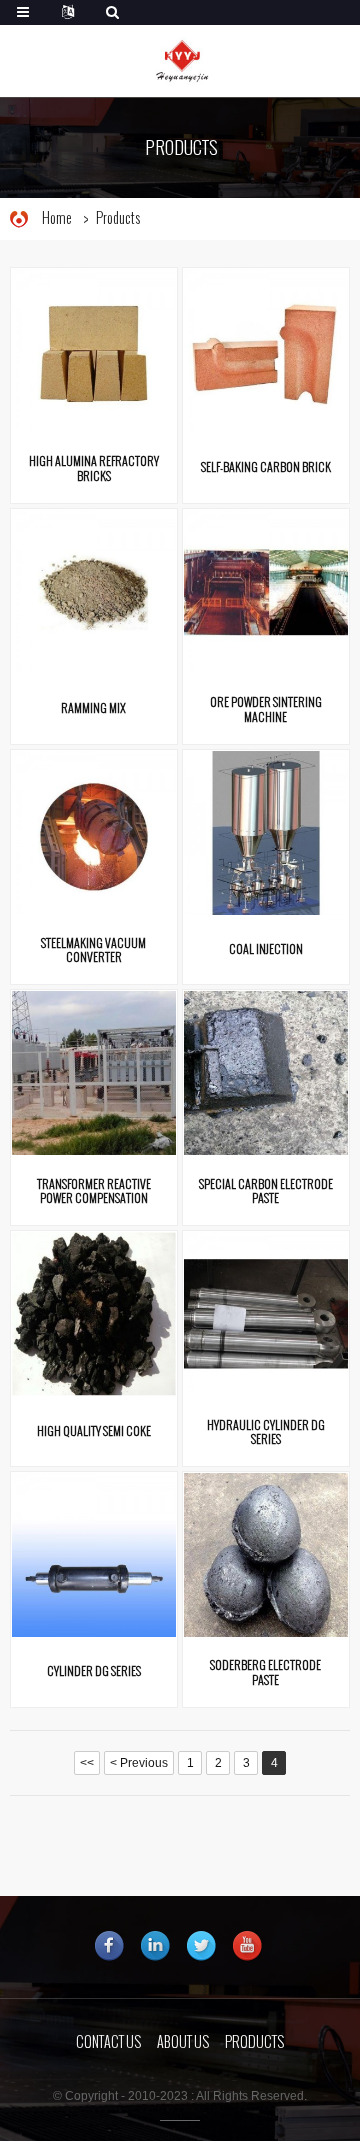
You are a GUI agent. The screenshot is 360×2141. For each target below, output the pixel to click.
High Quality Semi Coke (94, 1431)
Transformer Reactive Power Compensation (94, 1190)
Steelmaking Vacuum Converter (93, 949)
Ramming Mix (93, 708)
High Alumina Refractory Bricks (94, 467)
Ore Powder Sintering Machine (266, 708)
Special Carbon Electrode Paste (266, 1190)
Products (118, 218)
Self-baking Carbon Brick (266, 467)
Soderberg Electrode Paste (265, 1671)
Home (57, 218)
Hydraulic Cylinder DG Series (266, 1431)
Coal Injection (266, 949)
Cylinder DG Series (94, 1671)
